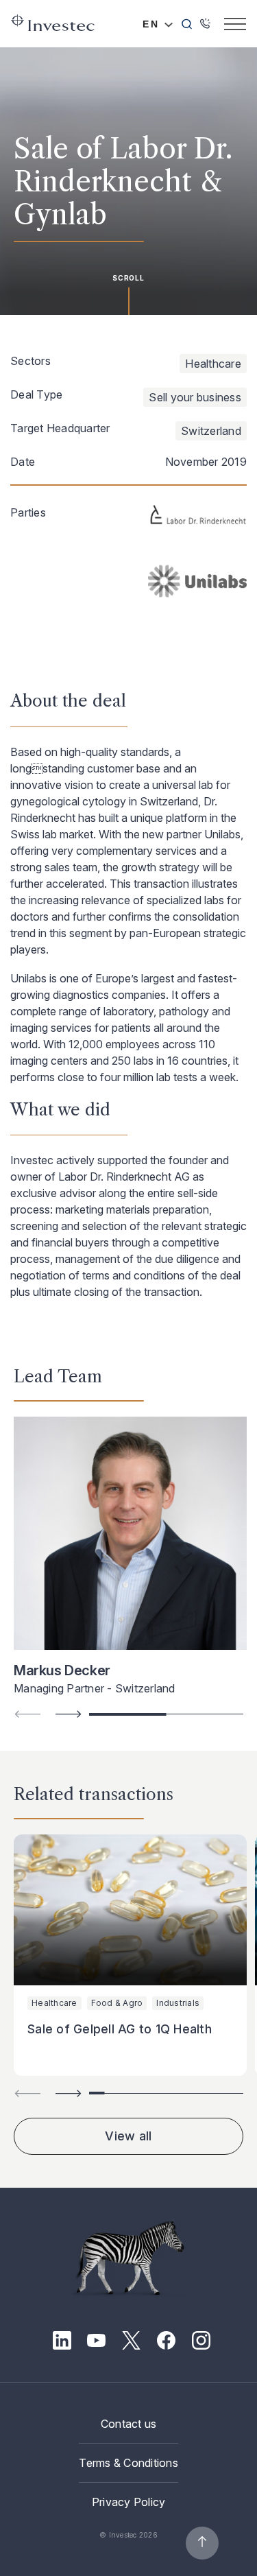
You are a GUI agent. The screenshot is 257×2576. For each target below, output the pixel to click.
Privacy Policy (129, 2502)
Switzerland (211, 431)
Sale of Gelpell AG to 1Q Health (120, 2029)
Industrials (178, 2003)
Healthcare (213, 364)
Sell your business (195, 397)
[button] (69, 1714)
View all (128, 2136)
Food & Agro (117, 2003)
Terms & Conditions (128, 2463)
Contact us (129, 2424)
